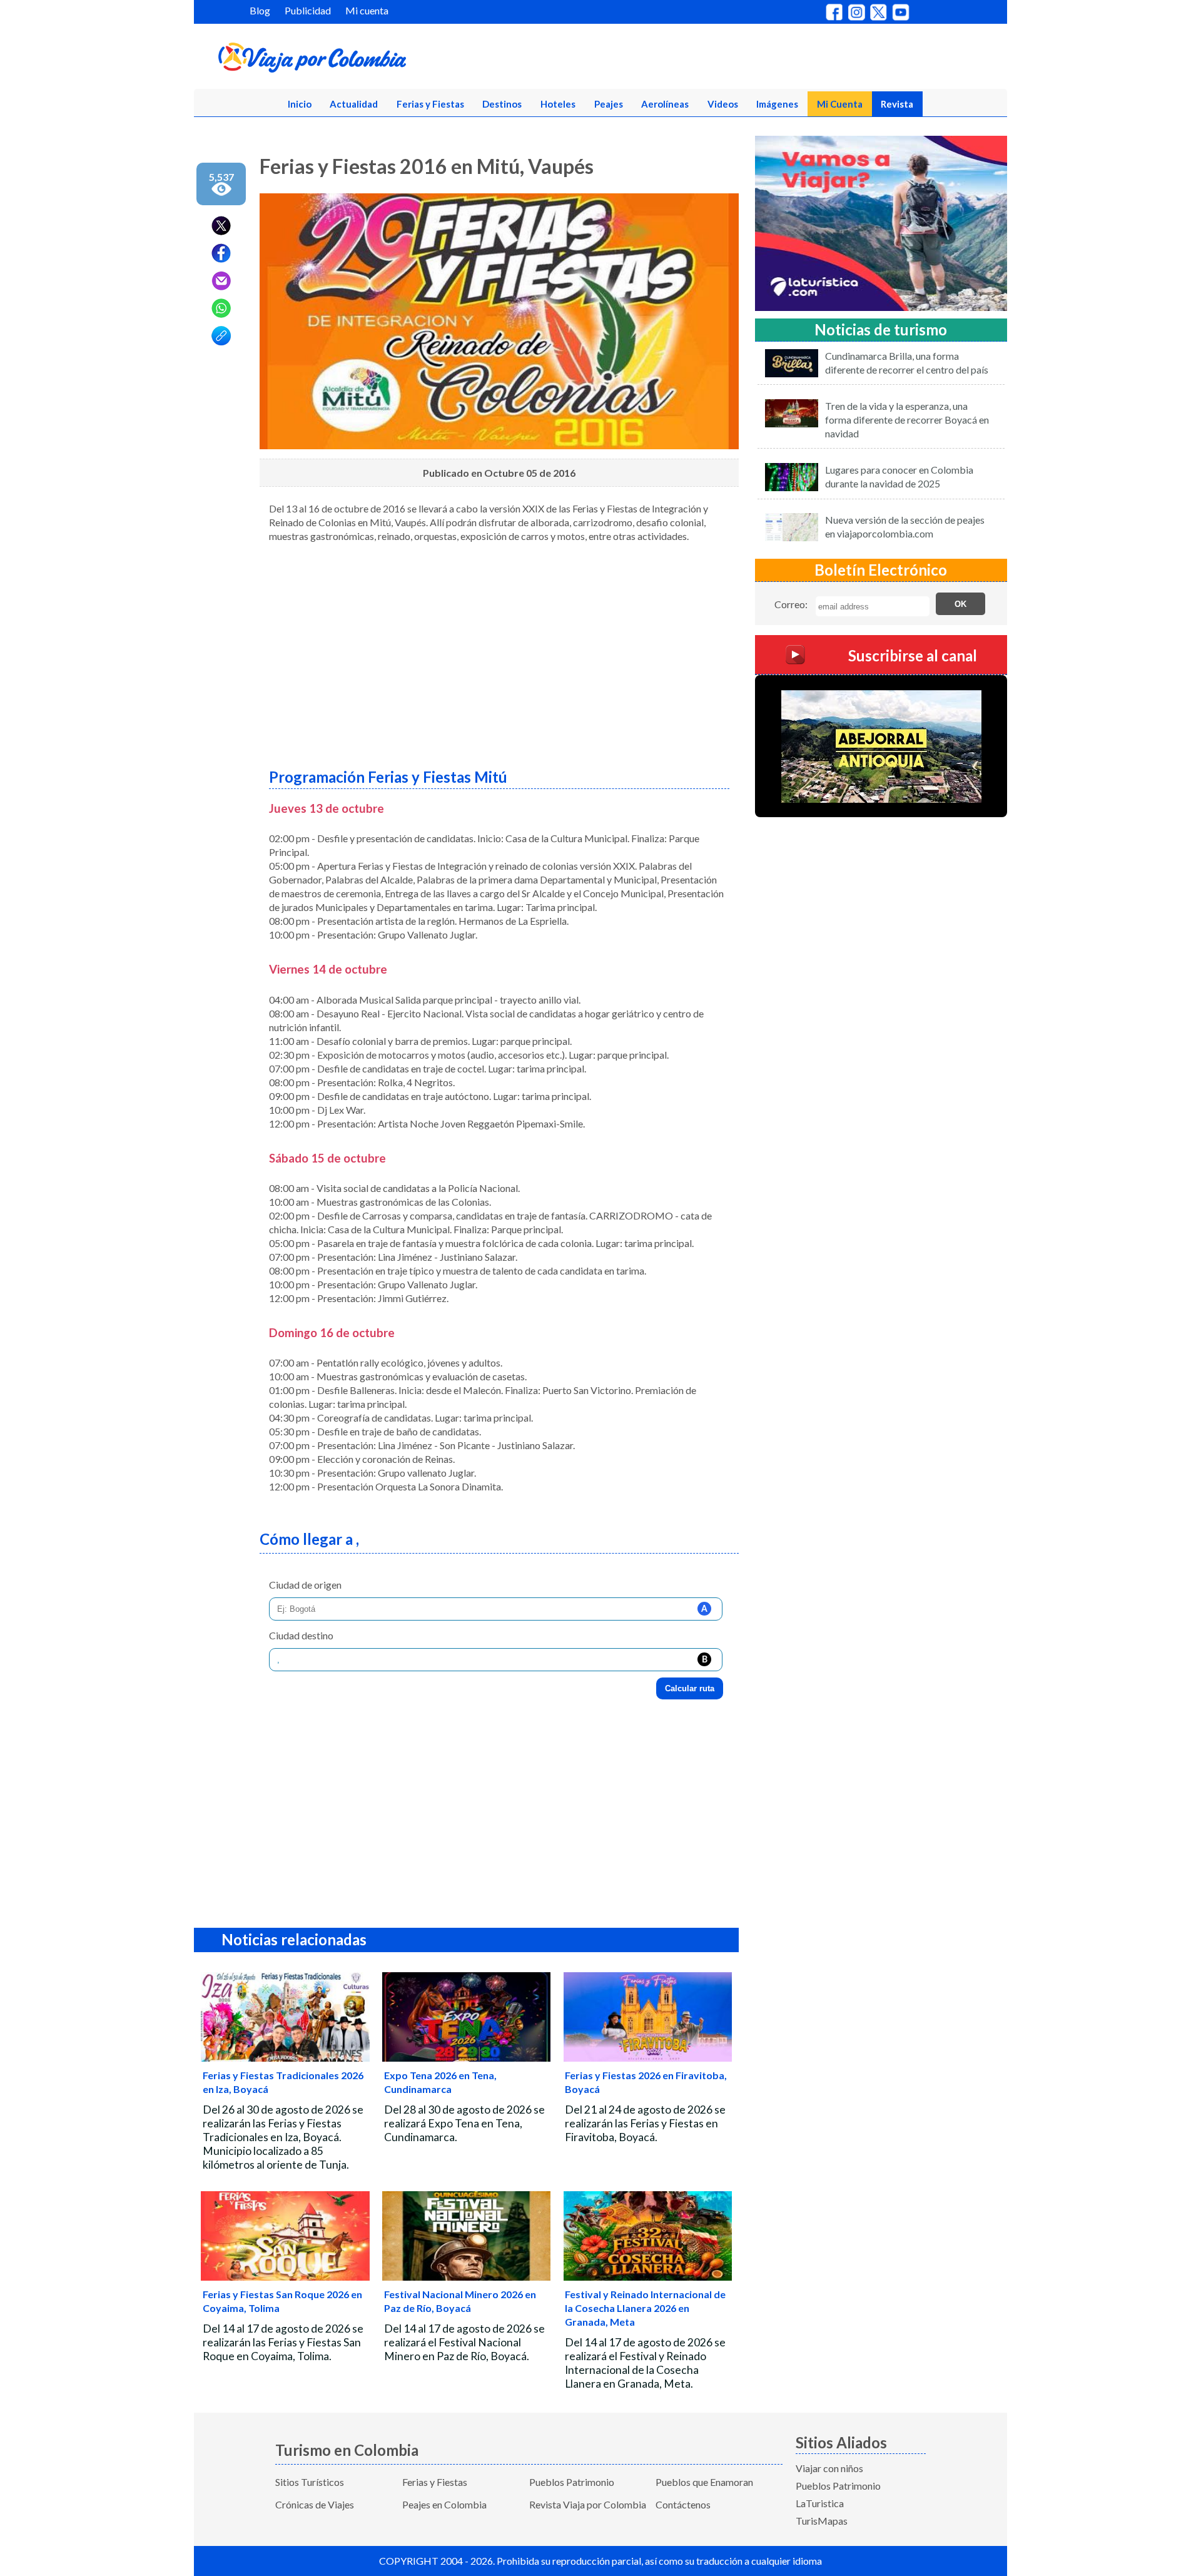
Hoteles (558, 104)
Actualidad (354, 104)
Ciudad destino (301, 1635)
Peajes (609, 104)
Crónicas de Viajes (315, 2504)
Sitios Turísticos (310, 2482)
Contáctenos (683, 2504)
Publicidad (308, 10)
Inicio (300, 104)
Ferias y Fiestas (430, 104)
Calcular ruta (690, 1688)
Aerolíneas (665, 104)
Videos (723, 104)
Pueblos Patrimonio (572, 2482)
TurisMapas (822, 2521)
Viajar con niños (829, 2468)
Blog (260, 10)
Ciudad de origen (305, 1585)
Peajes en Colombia (444, 2504)
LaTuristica (820, 2503)
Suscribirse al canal (913, 655)
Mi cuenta (367, 10)
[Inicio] (373, 60)
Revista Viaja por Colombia (588, 2504)
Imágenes (777, 104)
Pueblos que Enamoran (704, 2482)
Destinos (502, 104)
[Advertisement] (499, 651)
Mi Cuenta (840, 104)
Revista (897, 104)
